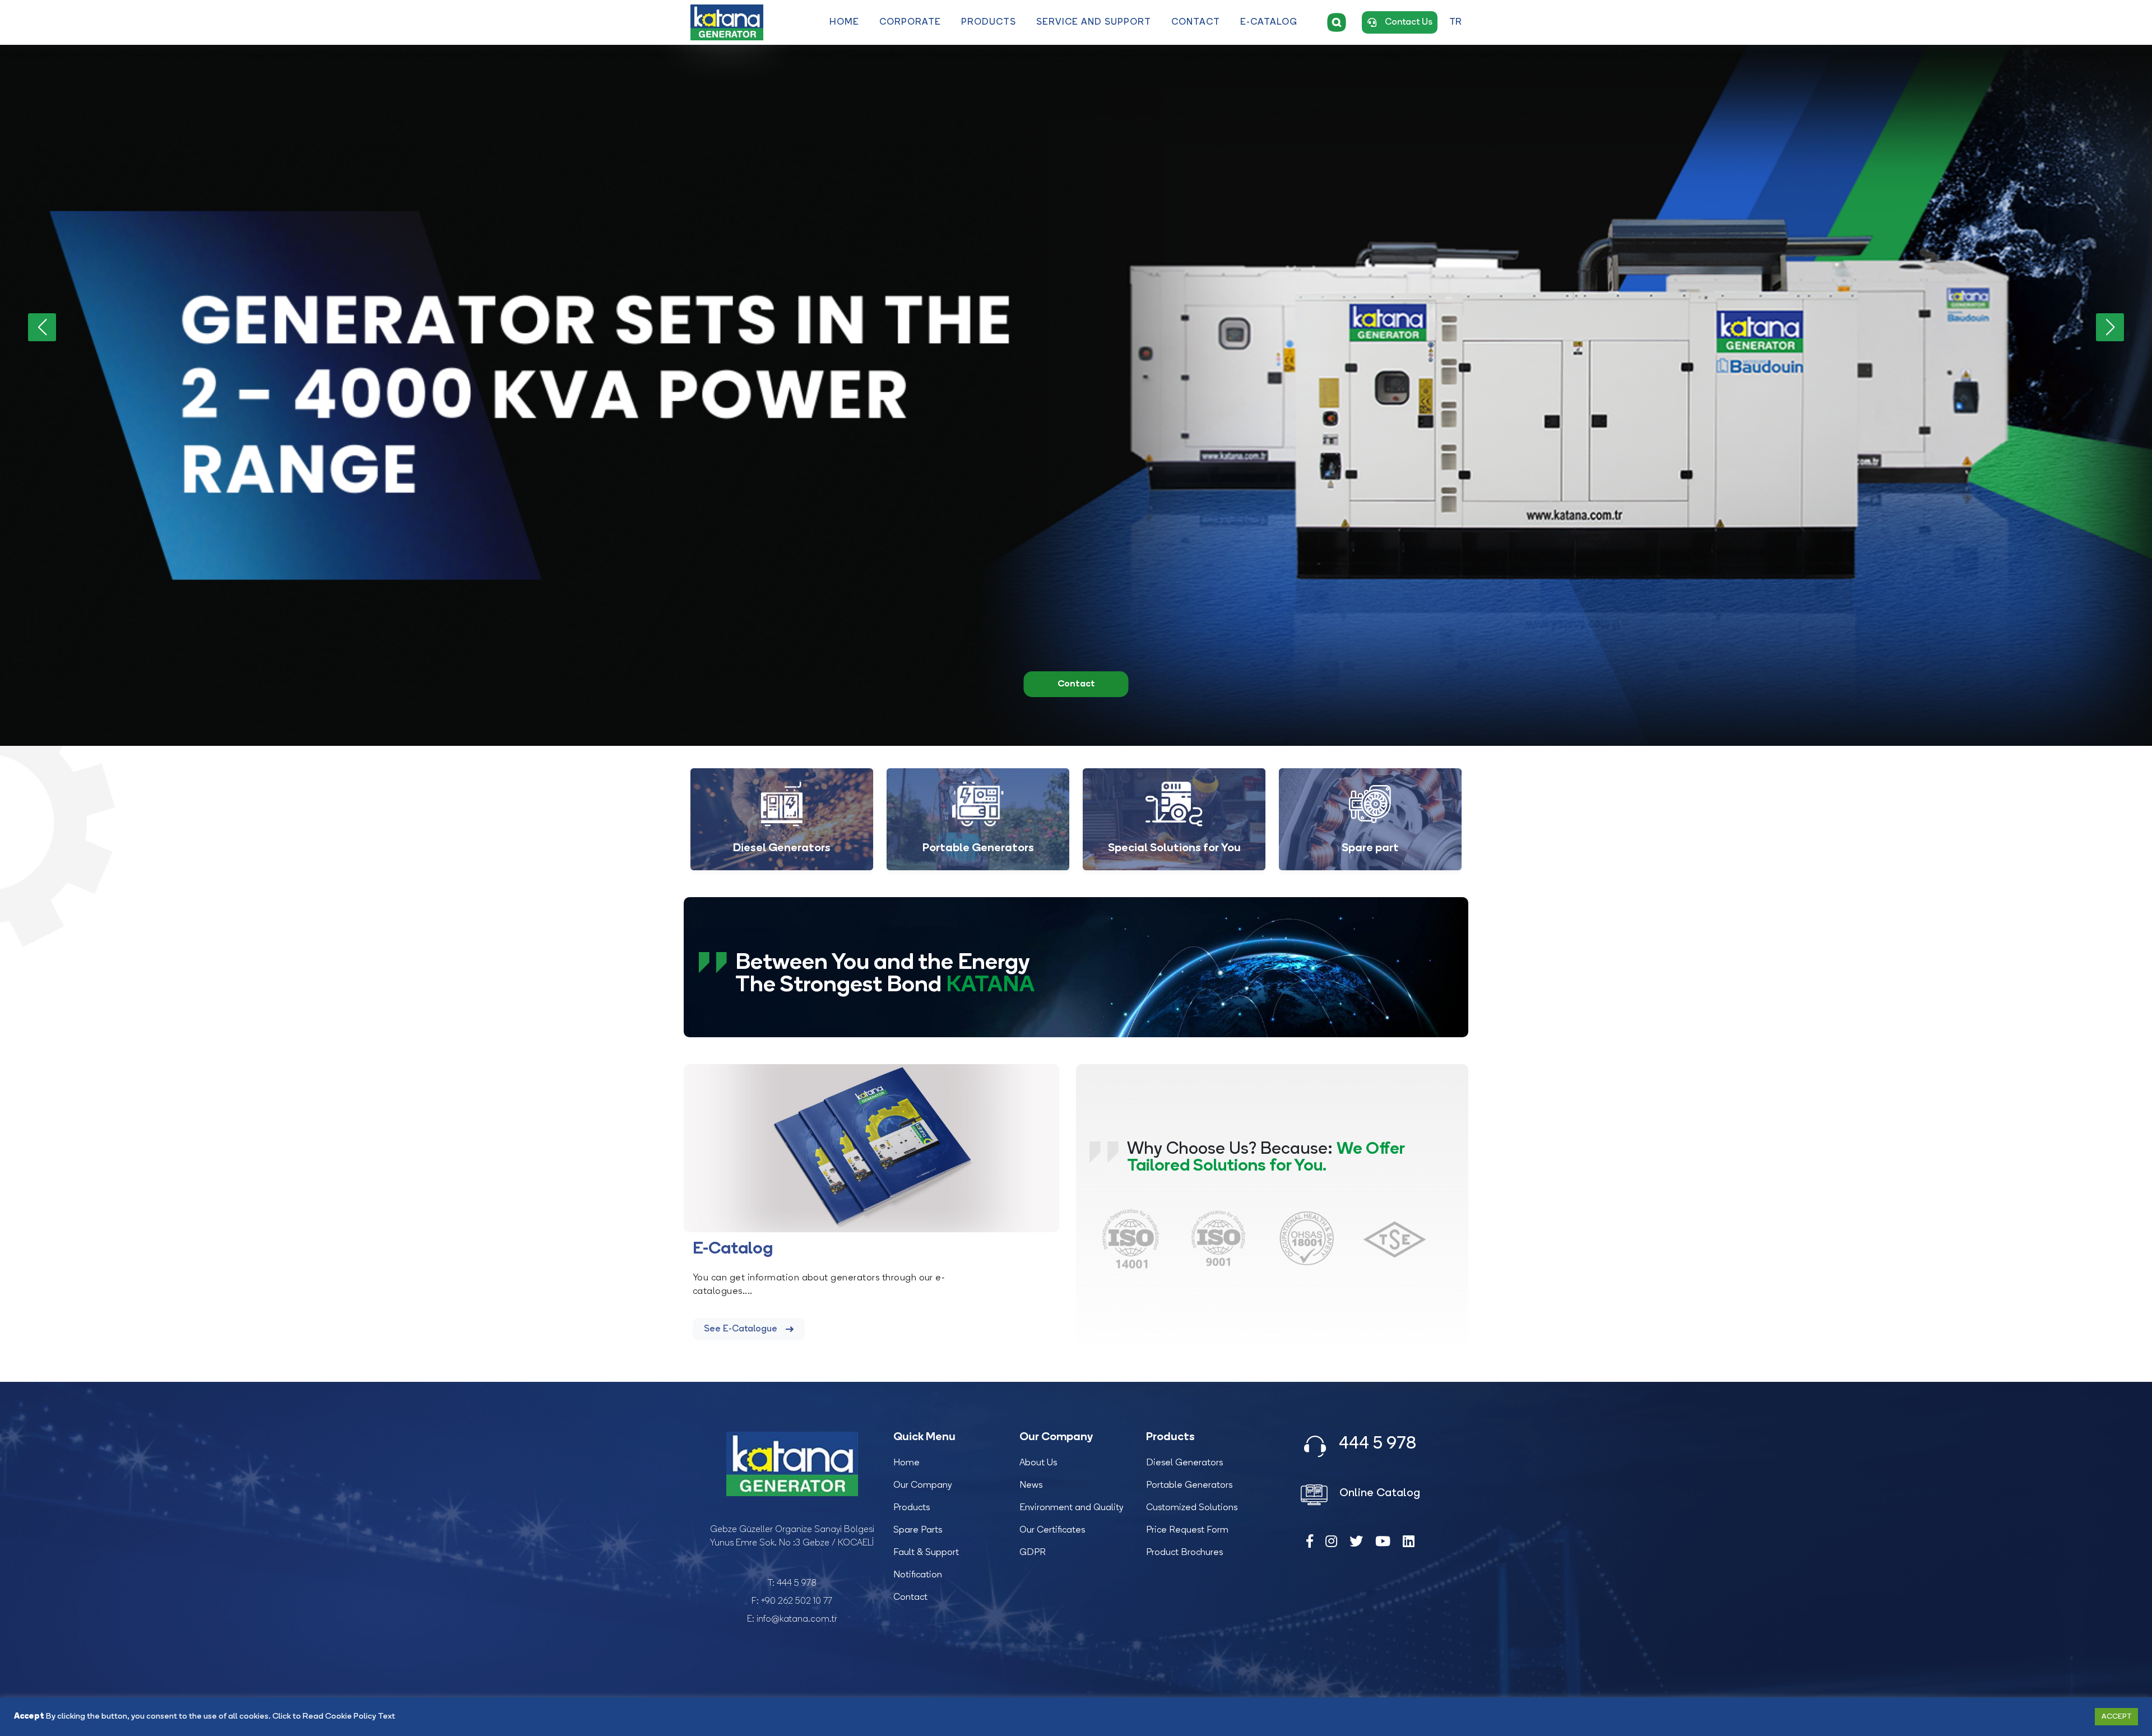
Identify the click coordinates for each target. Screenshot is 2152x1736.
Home (844, 22)
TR (1455, 22)
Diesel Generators (1184, 1463)
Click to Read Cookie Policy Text (334, 1717)
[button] (2110, 327)
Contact (1196, 22)
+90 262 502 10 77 (797, 1602)
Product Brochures (1184, 1553)
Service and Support (1094, 22)
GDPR (1033, 1553)
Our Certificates (1052, 1530)
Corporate (910, 22)
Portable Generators (1189, 1486)
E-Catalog (1269, 22)
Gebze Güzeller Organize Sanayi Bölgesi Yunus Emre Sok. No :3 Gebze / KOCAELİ (792, 1537)
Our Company (923, 1486)
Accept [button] (2116, 1717)
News (1031, 1486)
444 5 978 (797, 1584)
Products (989, 22)
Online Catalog (1378, 1493)
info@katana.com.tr (797, 1619)
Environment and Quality (1072, 1508)
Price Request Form (1187, 1530)
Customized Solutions (1192, 1508)
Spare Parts (918, 1530)
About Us (1038, 1463)
